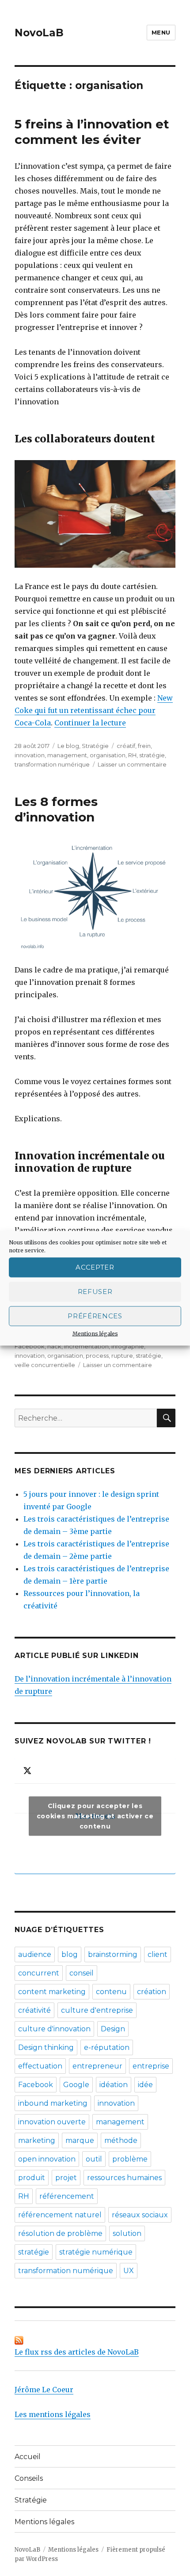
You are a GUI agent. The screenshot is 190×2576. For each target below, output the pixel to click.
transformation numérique (52, 764)
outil (94, 2159)
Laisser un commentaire (132, 764)
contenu (111, 1992)
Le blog (68, 746)
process (97, 1356)
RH (132, 755)
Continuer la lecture (90, 723)
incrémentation (86, 1346)
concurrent (39, 1973)
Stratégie (95, 746)
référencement (67, 2196)
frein (144, 746)
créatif (126, 746)
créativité (34, 2010)
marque (80, 2140)
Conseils (29, 2478)
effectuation (40, 2066)
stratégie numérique (96, 2252)
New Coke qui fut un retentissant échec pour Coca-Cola (94, 710)
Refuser (95, 1292)
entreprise (151, 2066)
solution (127, 2233)
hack (54, 1346)
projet (66, 2178)
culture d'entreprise (97, 2010)
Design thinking (46, 2047)
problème (130, 2159)
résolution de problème (60, 2233)
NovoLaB (39, 33)
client (158, 1954)
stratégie (152, 755)
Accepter (95, 1267)
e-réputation (107, 2047)
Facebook (30, 1346)
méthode (121, 2140)
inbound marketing (53, 2103)
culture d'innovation (54, 2029)
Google (76, 2085)
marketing (37, 2140)
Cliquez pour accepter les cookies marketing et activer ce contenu (95, 1816)
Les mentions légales (53, 2414)
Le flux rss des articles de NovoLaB (77, 2352)
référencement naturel (60, 2215)
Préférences (95, 1316)
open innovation (47, 2159)
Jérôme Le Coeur (44, 2390)
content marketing (52, 1992)
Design (113, 2029)
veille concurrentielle (45, 1365)
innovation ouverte (52, 2122)
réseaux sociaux (140, 2215)
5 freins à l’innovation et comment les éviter (92, 132)
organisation (108, 755)
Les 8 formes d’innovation (56, 809)
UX (129, 2271)
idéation (114, 2085)
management (67, 755)
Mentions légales (95, 1333)
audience (35, 1954)
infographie (128, 1346)
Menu (161, 32)
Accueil (28, 2457)
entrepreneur (97, 2066)
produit (32, 2178)
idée (145, 2085)
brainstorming (113, 1954)
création (152, 1992)
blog (70, 1954)
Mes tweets (95, 1816)
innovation (30, 755)
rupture (122, 1356)
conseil (82, 1973)
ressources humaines (124, 2178)
